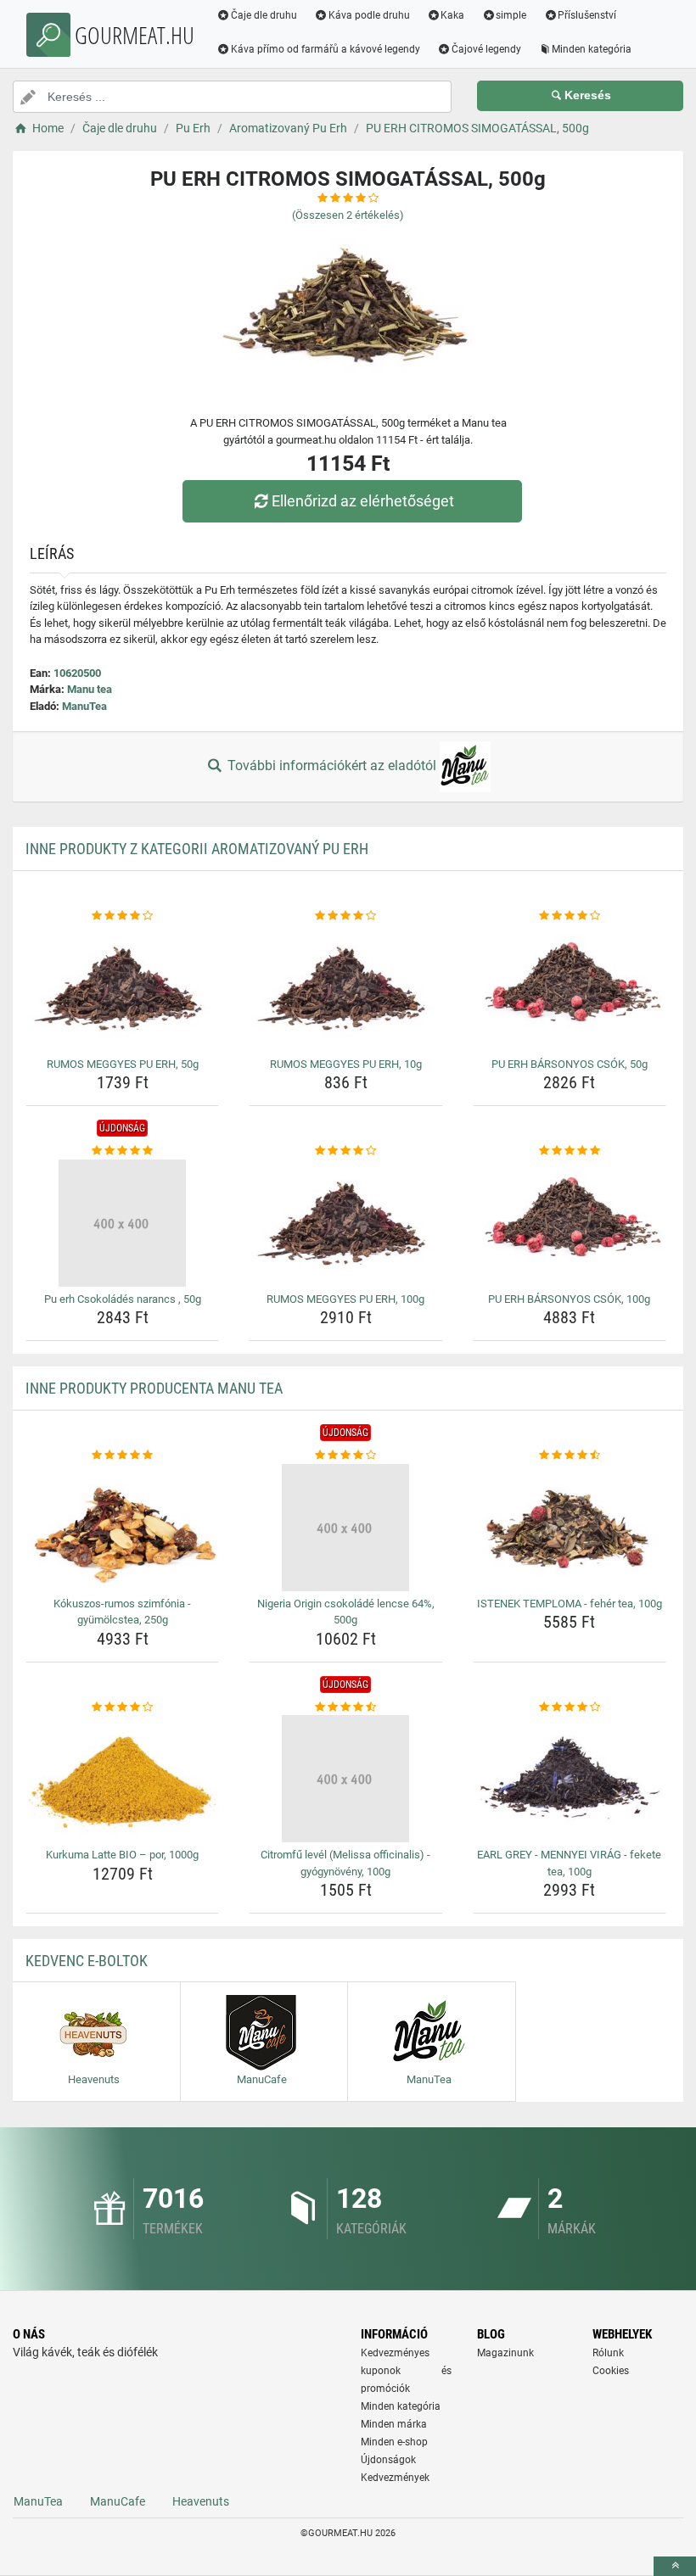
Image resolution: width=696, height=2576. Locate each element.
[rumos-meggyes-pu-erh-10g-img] (345, 988)
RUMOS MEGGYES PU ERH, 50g (123, 1064)
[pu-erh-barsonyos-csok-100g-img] (570, 1223)
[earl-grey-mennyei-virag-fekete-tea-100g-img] (570, 1779)
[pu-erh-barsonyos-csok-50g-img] (570, 988)
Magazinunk (505, 2353)
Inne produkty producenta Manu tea (154, 1388)
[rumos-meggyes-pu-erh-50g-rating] (122, 916)
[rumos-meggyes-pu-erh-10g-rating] (345, 916)
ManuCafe (118, 2501)
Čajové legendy (486, 49)
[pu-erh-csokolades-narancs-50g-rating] (122, 1151)
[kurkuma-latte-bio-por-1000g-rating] (122, 1707)
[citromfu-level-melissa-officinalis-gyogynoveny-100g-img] (345, 1779)
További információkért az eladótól (332, 766)
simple (511, 15)
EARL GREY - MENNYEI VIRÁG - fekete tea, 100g (569, 1863)
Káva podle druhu (369, 15)
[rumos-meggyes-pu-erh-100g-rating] (345, 1151)
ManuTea (84, 706)
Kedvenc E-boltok (87, 1961)
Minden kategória (592, 49)
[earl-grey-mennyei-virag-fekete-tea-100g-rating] (570, 1707)
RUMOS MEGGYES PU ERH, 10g (346, 1064)
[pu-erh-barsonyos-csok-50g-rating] (570, 916)
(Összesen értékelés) (348, 215)
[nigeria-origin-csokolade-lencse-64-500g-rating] (345, 1456)
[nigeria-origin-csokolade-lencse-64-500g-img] (345, 1528)
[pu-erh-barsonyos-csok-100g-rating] (570, 1151)
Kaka (452, 15)
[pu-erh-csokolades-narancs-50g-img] (122, 1223)
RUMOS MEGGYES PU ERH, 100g (345, 1299)
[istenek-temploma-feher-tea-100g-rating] (570, 1456)
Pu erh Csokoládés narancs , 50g (123, 1299)
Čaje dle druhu (264, 15)
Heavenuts (201, 2501)
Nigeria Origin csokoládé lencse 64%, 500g (346, 1612)
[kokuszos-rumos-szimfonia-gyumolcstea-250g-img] (122, 1528)
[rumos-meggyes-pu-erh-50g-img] (122, 988)
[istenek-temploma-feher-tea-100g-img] (570, 1528)
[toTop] (675, 2566)
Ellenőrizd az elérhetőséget (363, 501)
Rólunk (608, 2353)
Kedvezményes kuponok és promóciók (406, 2371)
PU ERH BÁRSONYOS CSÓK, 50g (570, 1064)
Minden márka (394, 2424)
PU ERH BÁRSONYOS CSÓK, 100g (569, 1299)
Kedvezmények (395, 2478)
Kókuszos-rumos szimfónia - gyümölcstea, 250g (122, 1612)
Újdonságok (388, 2460)
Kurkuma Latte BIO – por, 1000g (122, 1855)
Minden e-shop (394, 2442)
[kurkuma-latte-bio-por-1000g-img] (122, 1779)
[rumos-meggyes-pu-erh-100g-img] (345, 1223)
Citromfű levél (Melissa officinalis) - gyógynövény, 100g (345, 1863)
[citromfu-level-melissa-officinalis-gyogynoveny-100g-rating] (345, 1707)
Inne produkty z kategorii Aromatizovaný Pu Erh (197, 849)
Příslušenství (587, 15)
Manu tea (90, 689)
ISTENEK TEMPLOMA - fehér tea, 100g (570, 1604)
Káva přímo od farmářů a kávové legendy (326, 49)
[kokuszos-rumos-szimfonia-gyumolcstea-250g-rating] (122, 1456)
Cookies (611, 2371)
